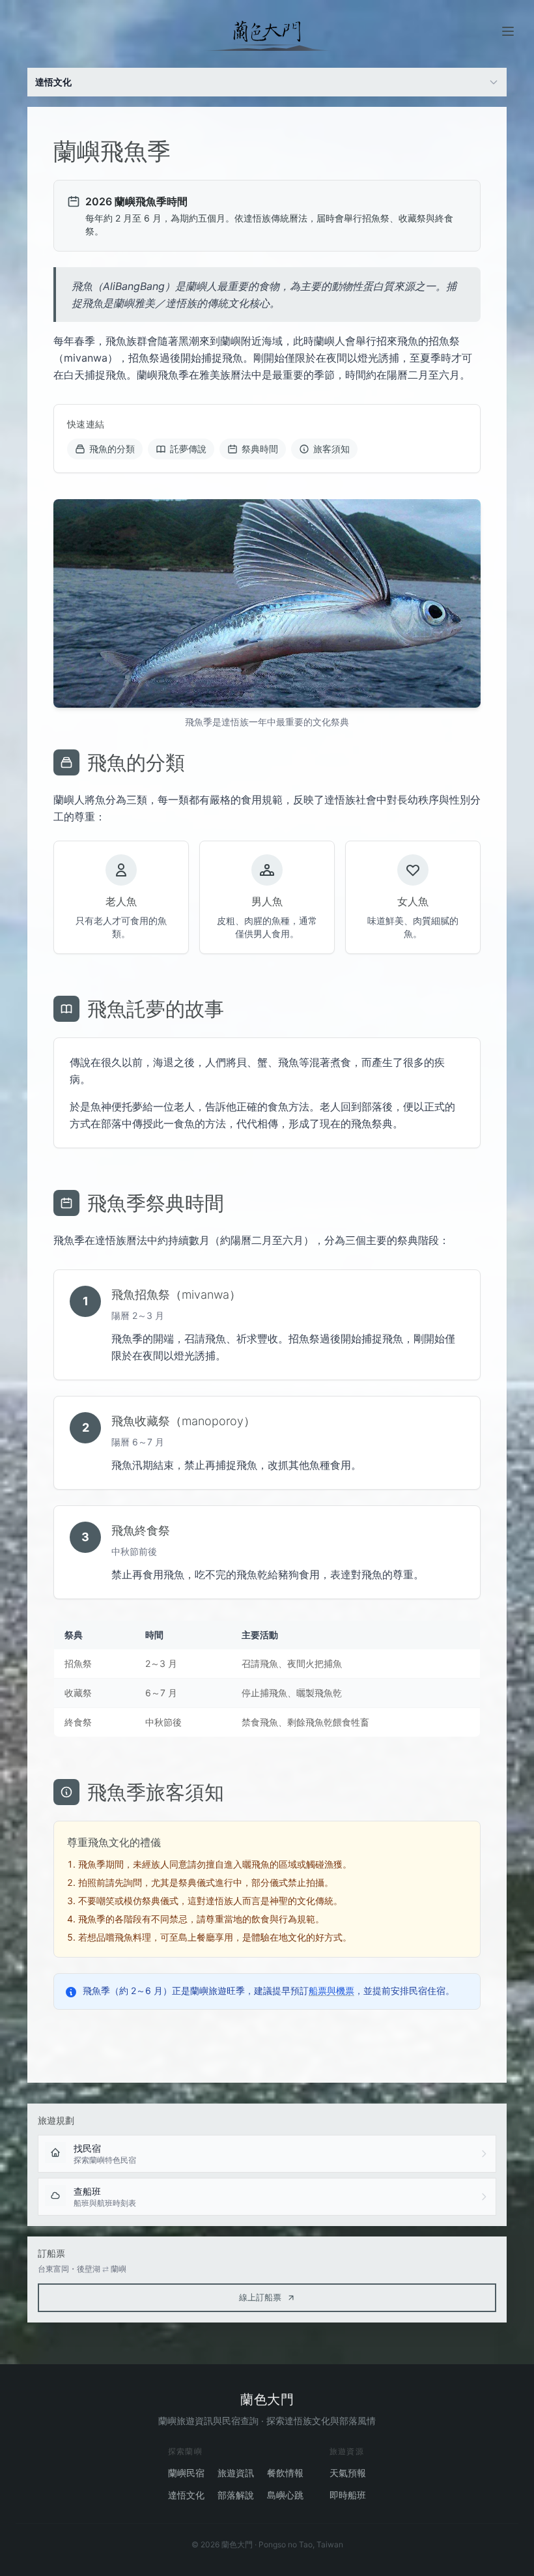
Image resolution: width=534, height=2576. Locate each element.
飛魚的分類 (112, 449)
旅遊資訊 (236, 2473)
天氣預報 (348, 2473)
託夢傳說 (188, 449)
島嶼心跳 (285, 2495)
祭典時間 (260, 449)
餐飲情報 (285, 2473)
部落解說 (236, 2495)
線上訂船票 (260, 2297)
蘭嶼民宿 (186, 2473)
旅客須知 (331, 449)
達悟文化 (186, 2495)
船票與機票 (331, 1990)
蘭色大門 (267, 2399)
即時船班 (348, 2495)
